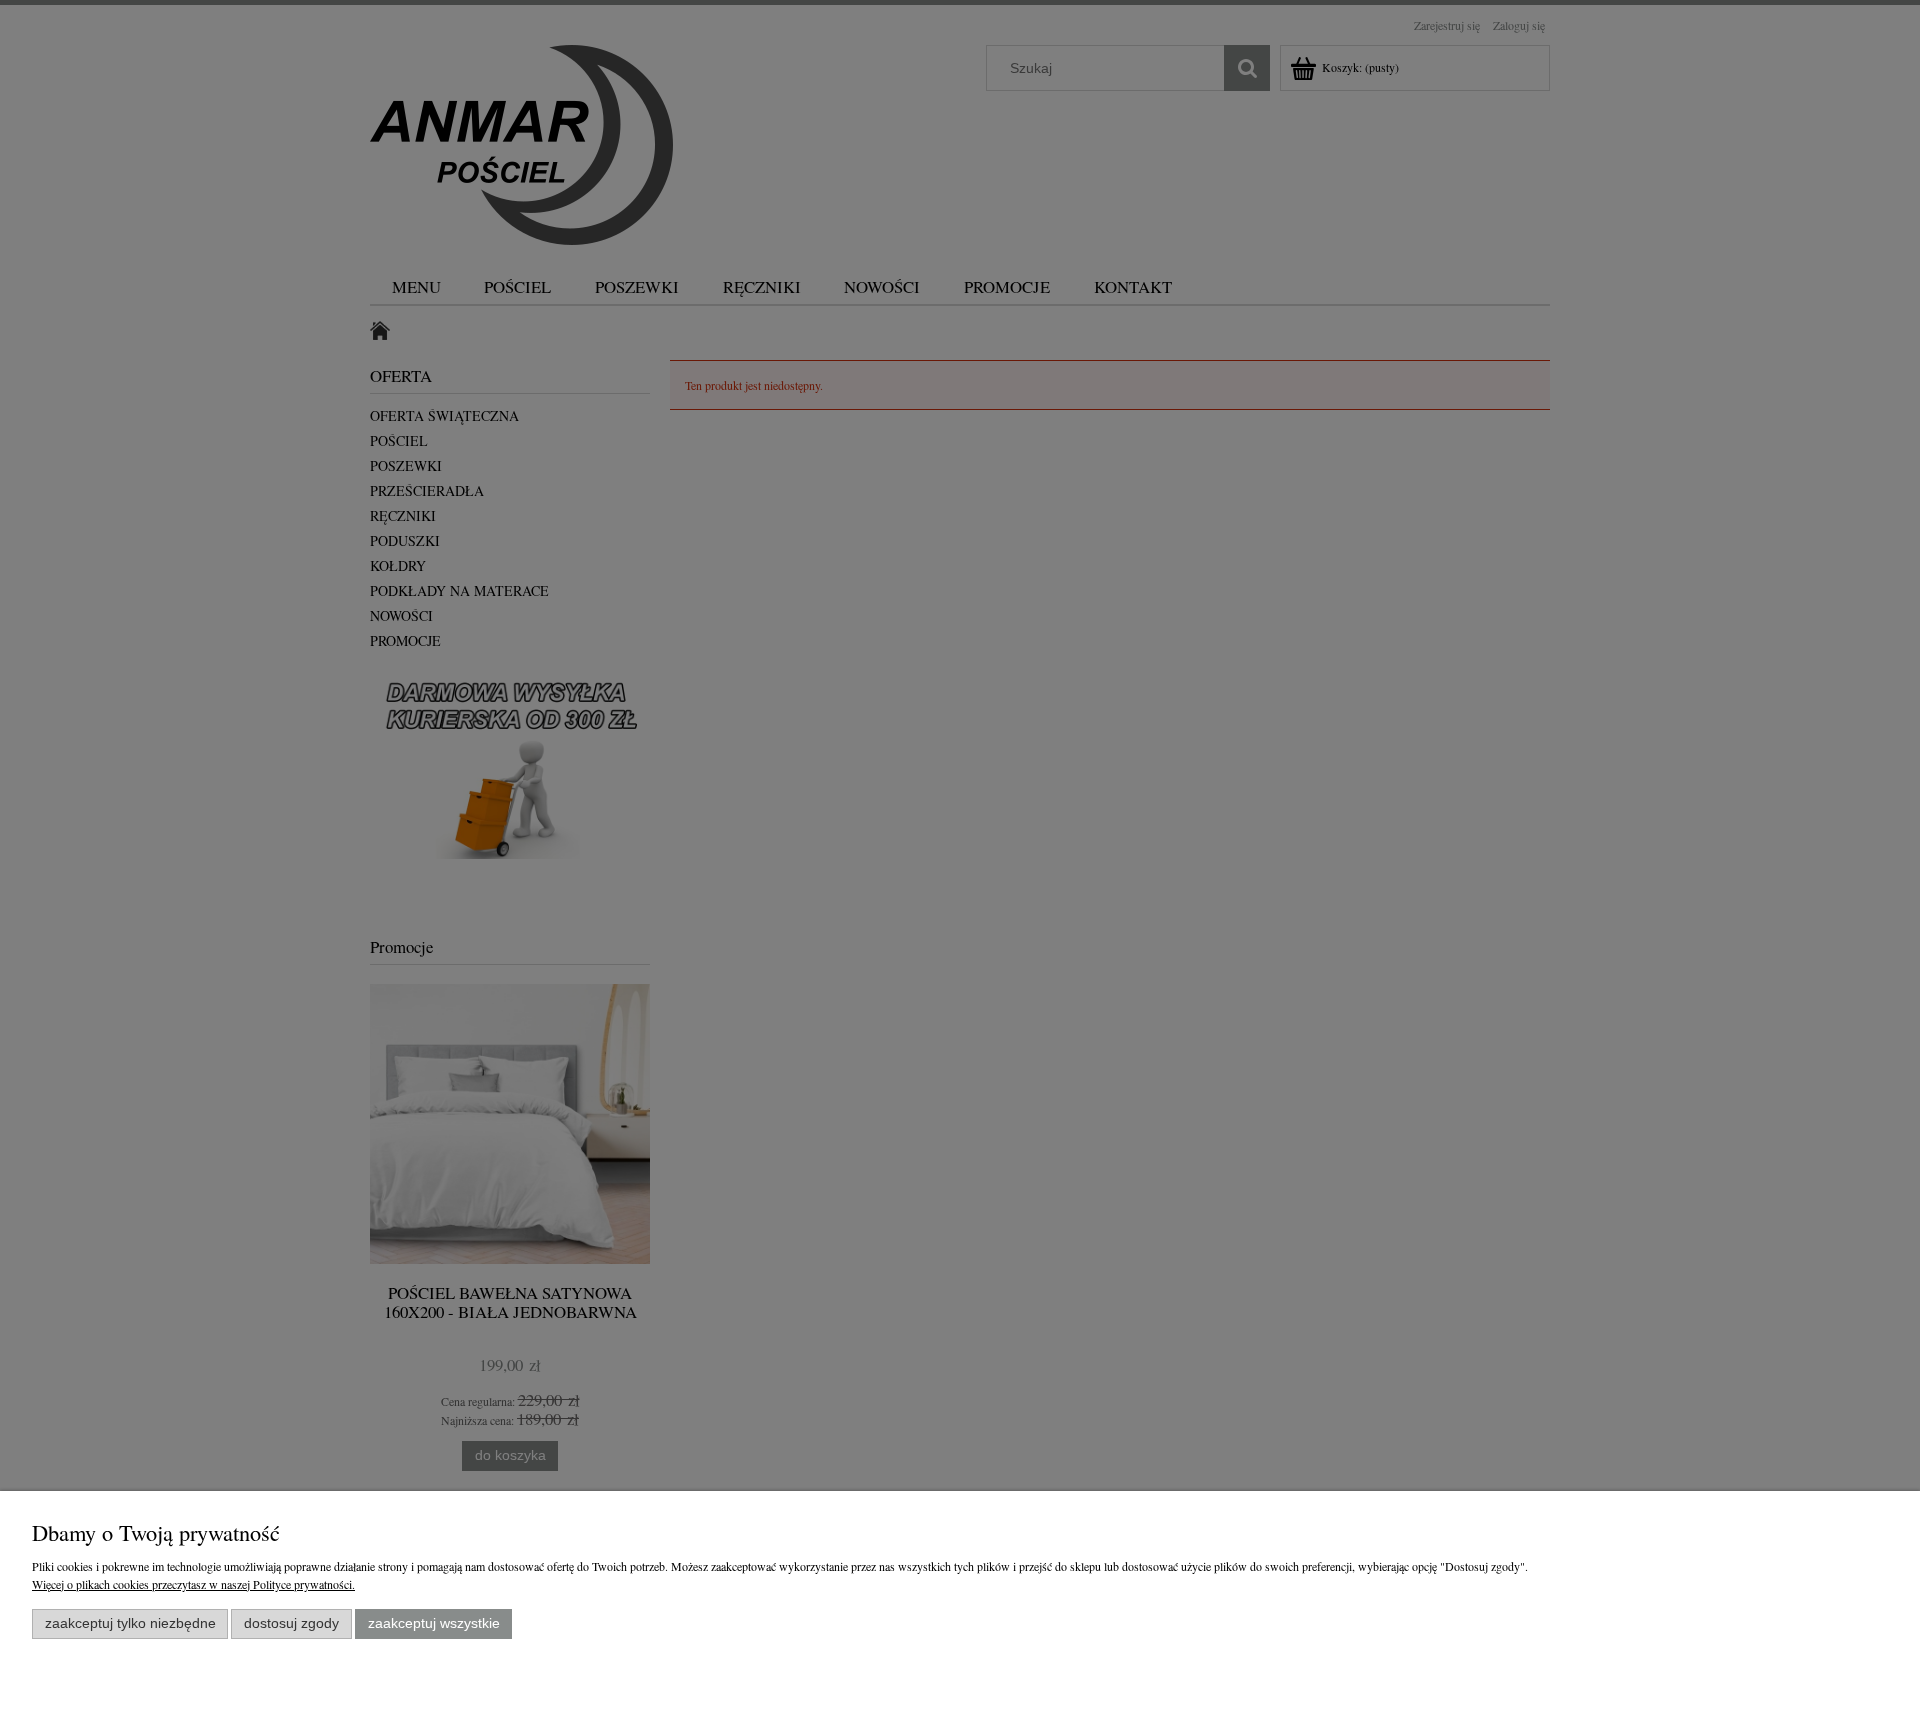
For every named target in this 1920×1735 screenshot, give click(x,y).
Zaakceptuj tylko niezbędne (130, 1623)
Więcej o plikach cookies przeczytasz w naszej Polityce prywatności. (193, 1584)
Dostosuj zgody (291, 1623)
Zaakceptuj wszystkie (434, 1623)
